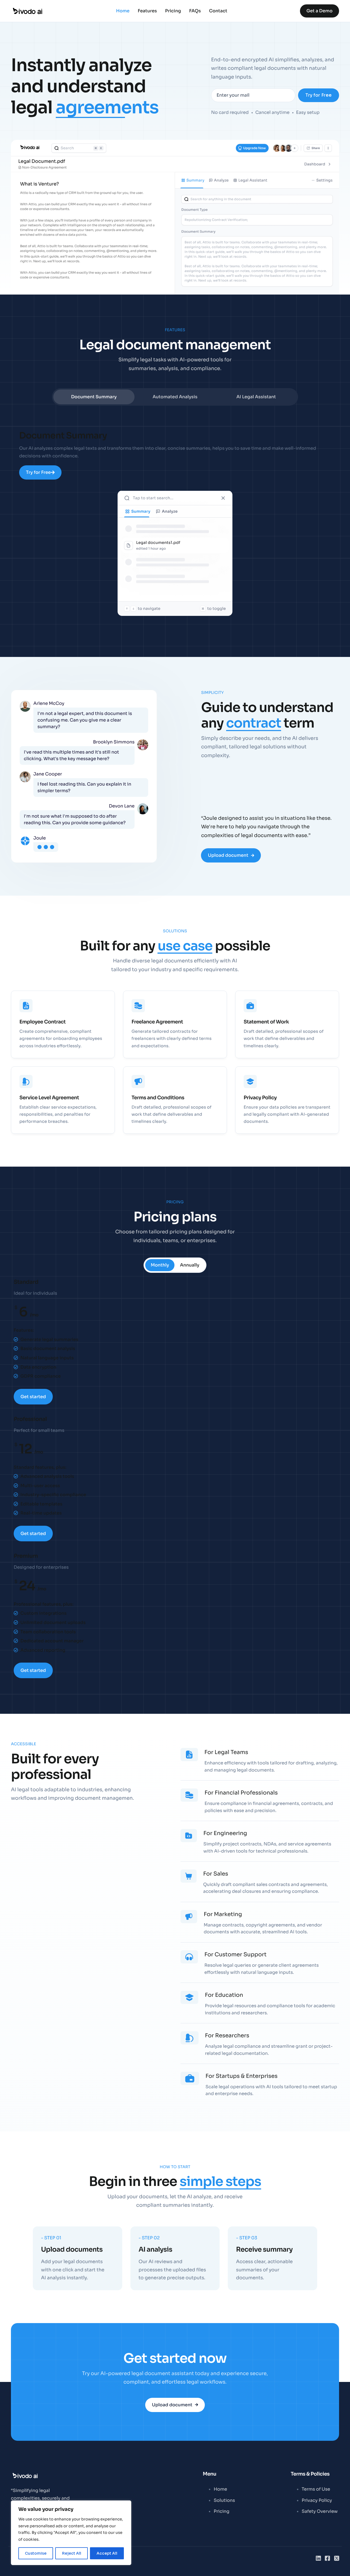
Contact (218, 11)
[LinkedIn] (318, 2558)
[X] (337, 2558)
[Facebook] (327, 2558)
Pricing (173, 11)
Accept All (107, 2553)
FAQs (195, 11)
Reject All (72, 2553)
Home (123, 11)
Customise (36, 2553)
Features (147, 11)
